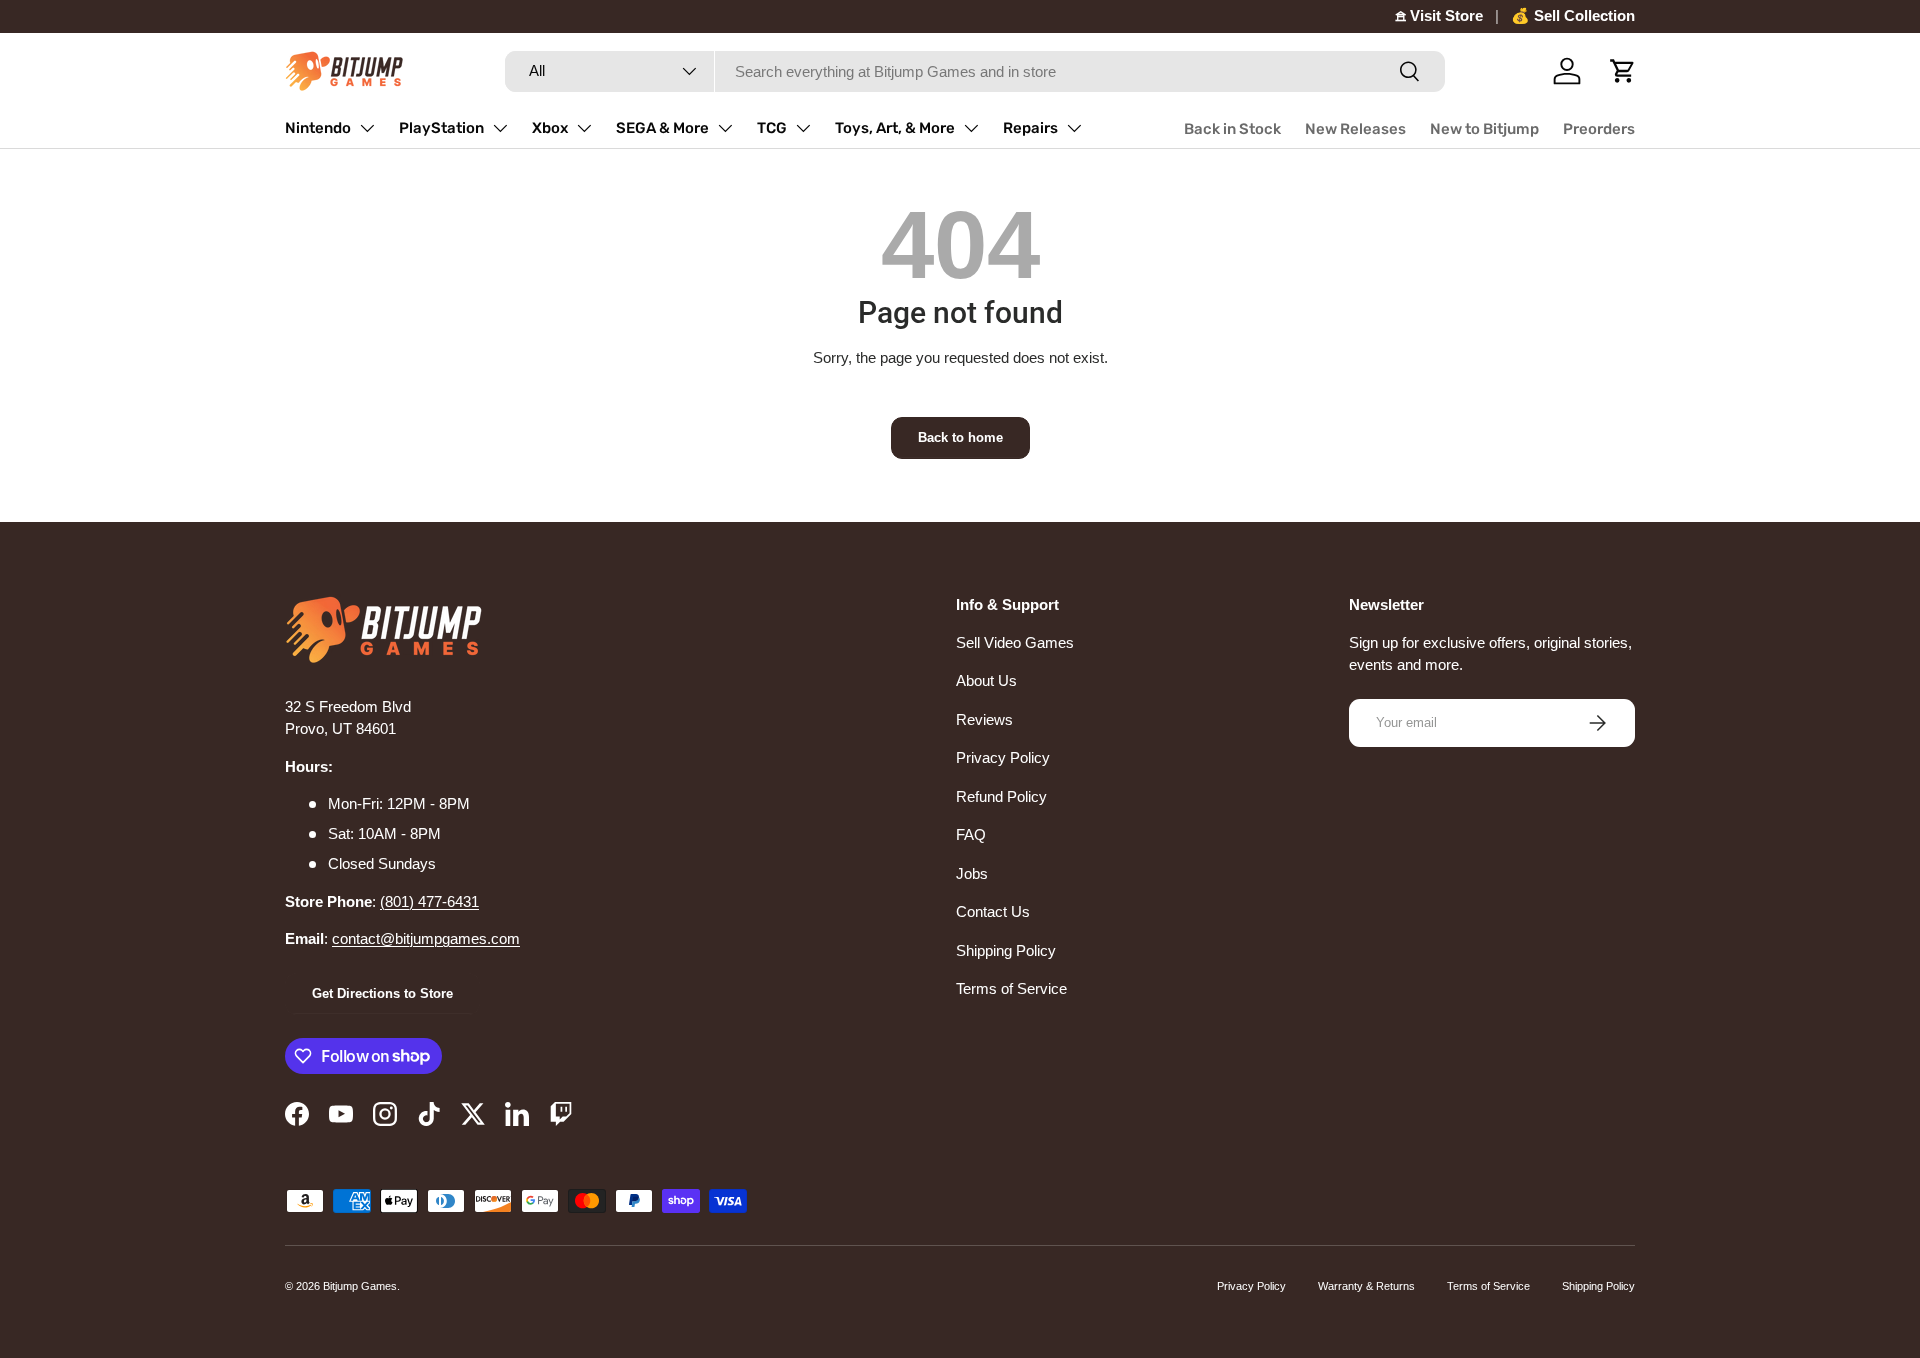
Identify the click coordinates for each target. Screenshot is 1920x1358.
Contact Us (993, 911)
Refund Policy (1001, 796)
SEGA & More (662, 128)
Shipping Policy (1006, 950)
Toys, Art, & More (895, 128)
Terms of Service (1011, 988)
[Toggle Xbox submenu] (584, 128)
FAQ (971, 834)
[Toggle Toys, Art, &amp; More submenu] (971, 128)
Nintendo (318, 128)
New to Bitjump (1484, 129)
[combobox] (975, 71)
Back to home (960, 437)
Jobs (972, 873)
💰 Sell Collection (1573, 15)
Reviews (984, 719)
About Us (986, 680)
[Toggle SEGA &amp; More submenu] (725, 128)
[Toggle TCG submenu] (803, 128)
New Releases (1355, 129)
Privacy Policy (1003, 757)
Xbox (550, 128)
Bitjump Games (360, 1286)
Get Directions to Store (382, 993)
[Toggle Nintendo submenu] (367, 128)
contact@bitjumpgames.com (426, 938)
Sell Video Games (1015, 642)
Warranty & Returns (1366, 1286)
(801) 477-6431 (429, 901)
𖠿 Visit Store (1439, 15)
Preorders (1599, 129)
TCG (772, 128)
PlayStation (441, 128)
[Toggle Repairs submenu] (1074, 128)
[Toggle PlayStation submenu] (500, 128)
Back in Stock (1232, 129)
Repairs (1030, 128)
